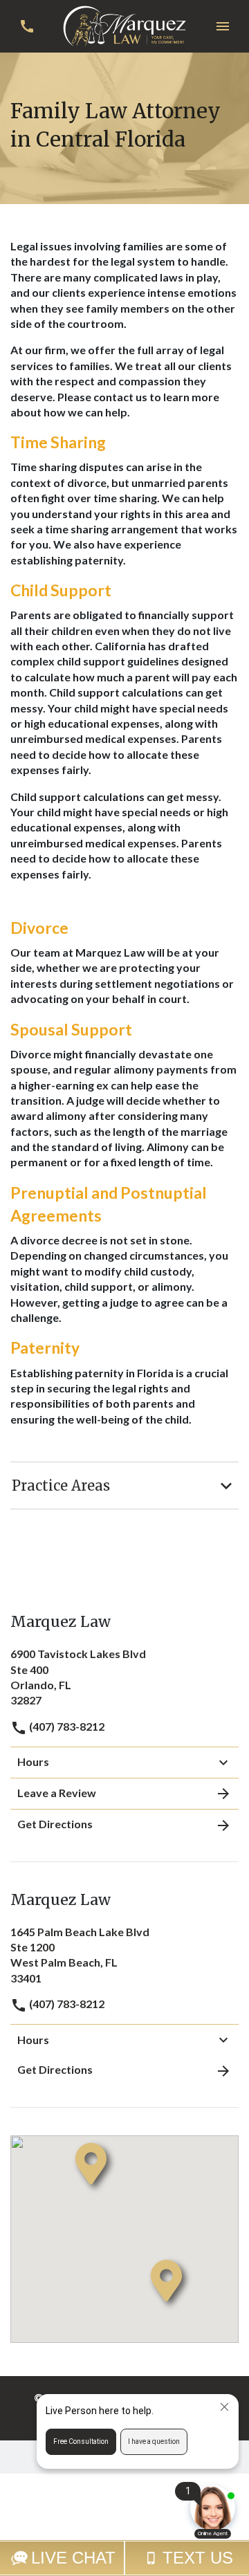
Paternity (45, 1347)
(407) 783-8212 (66, 1726)
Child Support (61, 590)
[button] (222, 26)
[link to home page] (124, 25)
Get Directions (55, 1824)
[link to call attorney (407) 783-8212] (27, 26)
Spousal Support (71, 1029)
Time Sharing (58, 442)
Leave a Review (57, 1793)
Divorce (39, 928)
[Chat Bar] (124, 2558)
